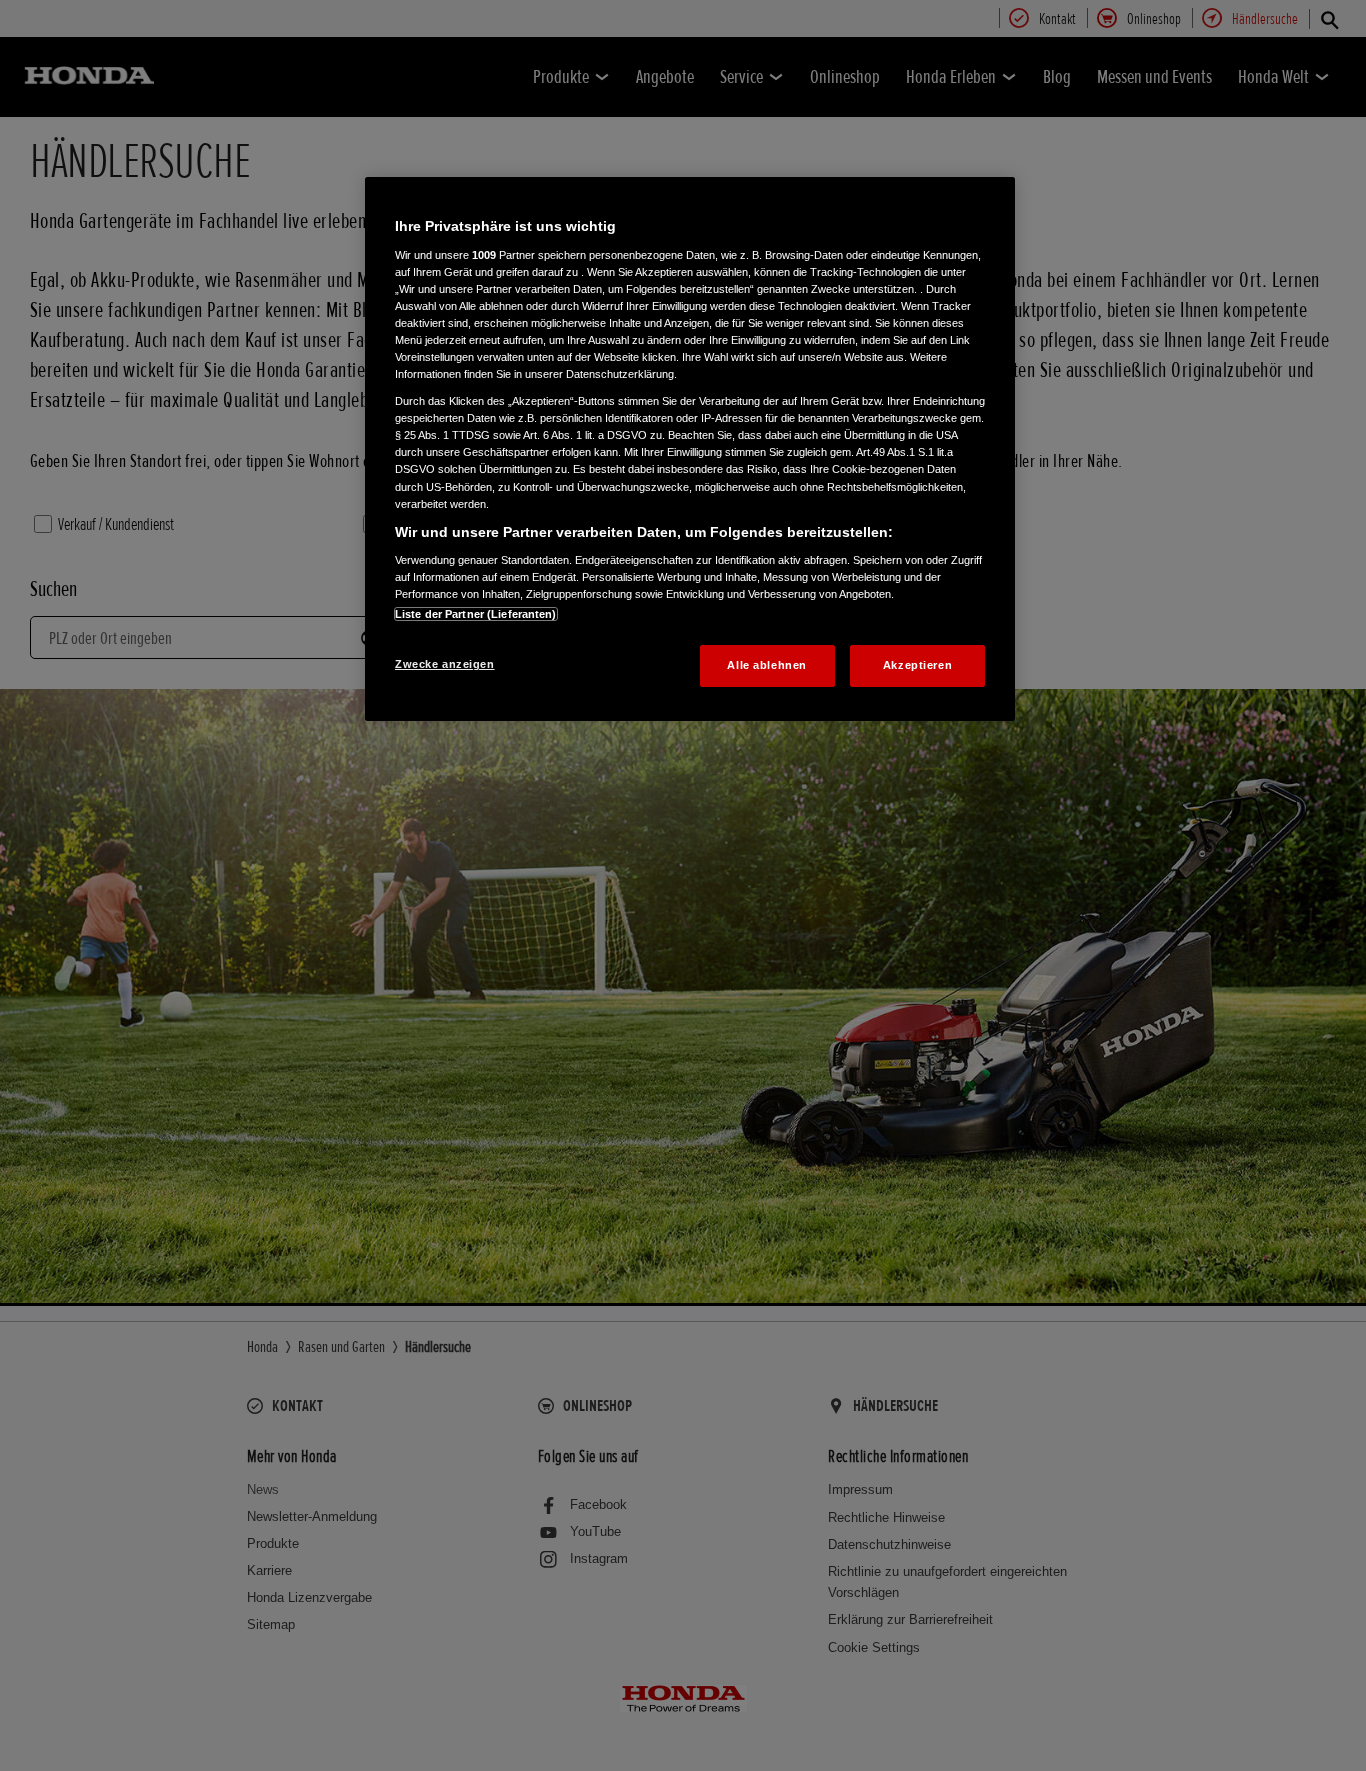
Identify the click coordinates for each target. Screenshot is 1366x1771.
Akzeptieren (917, 665)
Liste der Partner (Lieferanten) (476, 614)
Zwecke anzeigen (445, 664)
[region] (690, 449)
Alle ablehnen (766, 665)
